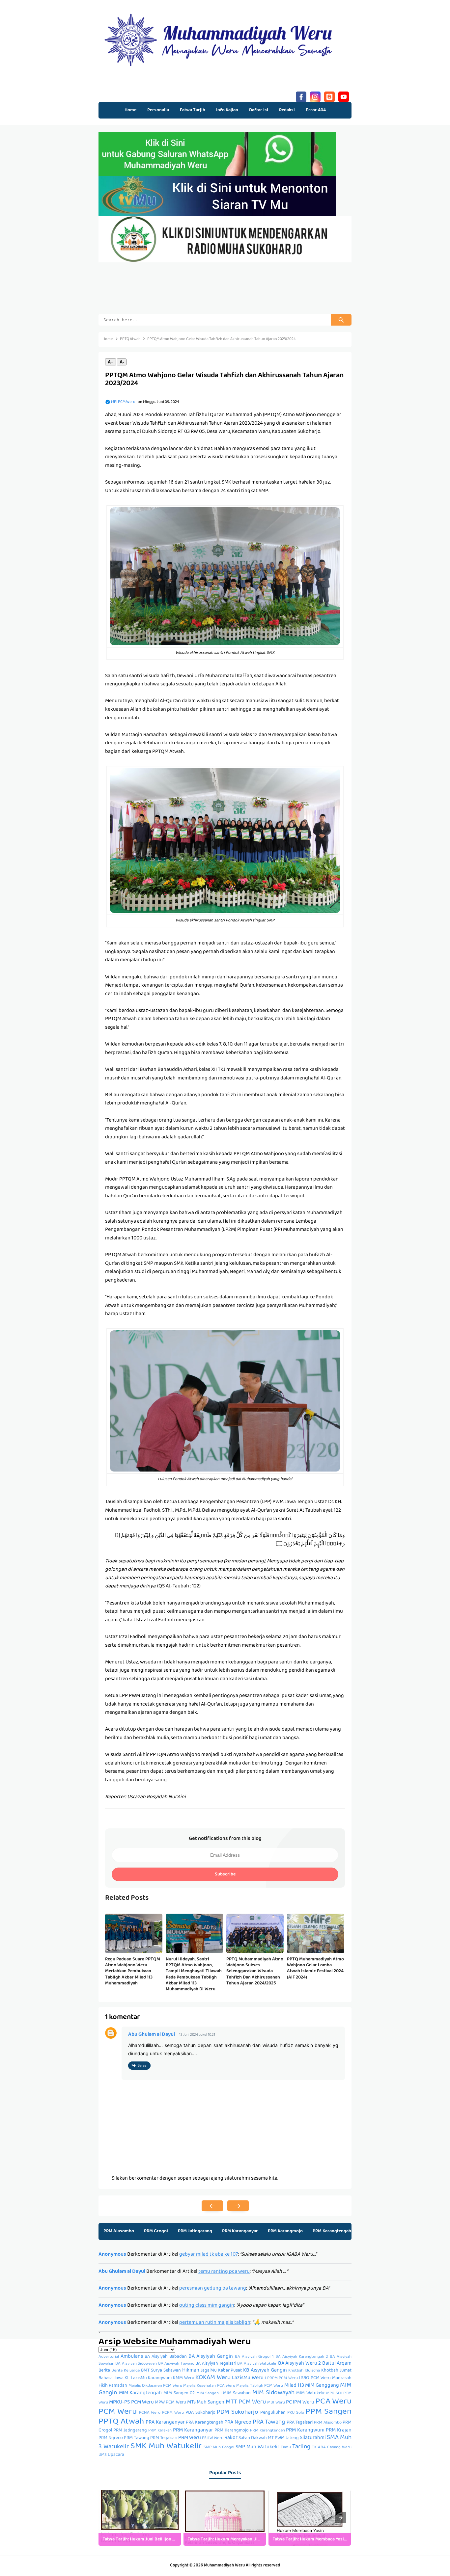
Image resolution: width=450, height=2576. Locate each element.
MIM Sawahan (237, 2393)
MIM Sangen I (209, 2394)
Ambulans (132, 2357)
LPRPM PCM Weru (281, 2378)
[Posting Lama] (238, 2206)
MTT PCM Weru (246, 2402)
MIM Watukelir (310, 2393)
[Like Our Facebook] (301, 96)
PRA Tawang (269, 2422)
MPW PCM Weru (170, 2403)
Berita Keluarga (126, 2371)
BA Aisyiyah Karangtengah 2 (302, 2357)
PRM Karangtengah (332, 2231)
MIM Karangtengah (141, 2393)
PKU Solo (296, 2413)
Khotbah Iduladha (304, 2371)
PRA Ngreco (238, 2423)
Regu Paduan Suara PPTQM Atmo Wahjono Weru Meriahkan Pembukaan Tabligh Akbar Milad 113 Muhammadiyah (133, 1971)
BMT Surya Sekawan (161, 2371)
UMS (103, 2455)
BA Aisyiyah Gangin (211, 2357)
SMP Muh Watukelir (257, 2447)
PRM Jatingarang (195, 2231)
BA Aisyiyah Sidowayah (136, 2364)
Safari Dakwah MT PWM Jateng (269, 2438)
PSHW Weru (213, 2438)
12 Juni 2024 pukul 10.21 (197, 2035)
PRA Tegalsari (300, 2423)
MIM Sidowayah (273, 2393)
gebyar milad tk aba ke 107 (209, 2255)
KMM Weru (184, 2378)
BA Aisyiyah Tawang (176, 2364)
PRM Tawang (137, 2438)
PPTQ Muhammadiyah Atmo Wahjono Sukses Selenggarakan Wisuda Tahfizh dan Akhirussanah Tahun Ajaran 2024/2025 (255, 1971)
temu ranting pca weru (224, 2272)
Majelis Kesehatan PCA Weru (209, 2386)
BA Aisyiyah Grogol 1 (254, 2357)
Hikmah (191, 2371)
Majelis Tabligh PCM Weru (260, 2386)
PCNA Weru (150, 2413)
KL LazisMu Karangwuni (148, 2378)
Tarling (301, 2447)
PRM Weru (190, 2438)
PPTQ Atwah (121, 2422)
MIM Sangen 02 (179, 2393)
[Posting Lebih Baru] (212, 2206)
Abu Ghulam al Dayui (152, 2035)
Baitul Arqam (337, 2364)
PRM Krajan (339, 2430)
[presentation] (341, 2518)
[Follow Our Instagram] (315, 96)
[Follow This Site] (329, 96)
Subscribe (225, 1874)
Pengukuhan (273, 2413)
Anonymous (112, 2255)
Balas (142, 2066)
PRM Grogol (156, 2231)
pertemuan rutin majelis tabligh (215, 2323)
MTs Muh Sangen (206, 2403)
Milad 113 (294, 2386)
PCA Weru (333, 2402)
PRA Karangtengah (205, 2423)
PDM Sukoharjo (238, 2413)
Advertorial (109, 2357)
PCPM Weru (173, 2413)
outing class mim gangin (207, 2306)
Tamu (286, 2448)
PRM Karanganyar (240, 2231)
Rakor (231, 2438)
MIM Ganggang (322, 2386)
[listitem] (140, 2518)
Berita (104, 2371)
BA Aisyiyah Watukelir (257, 2364)
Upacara (116, 2455)
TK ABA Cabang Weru (332, 2448)
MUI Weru (276, 2403)
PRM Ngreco (111, 2438)
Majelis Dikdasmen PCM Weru (155, 2386)
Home (130, 110)
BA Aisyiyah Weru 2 (299, 2364)
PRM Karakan (160, 2431)
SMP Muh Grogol (219, 2448)
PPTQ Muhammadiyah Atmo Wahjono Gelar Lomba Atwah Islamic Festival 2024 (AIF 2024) (315, 1968)
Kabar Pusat (230, 2371)
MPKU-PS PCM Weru (131, 2403)
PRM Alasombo (119, 2231)
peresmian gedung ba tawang (213, 2289)
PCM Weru (118, 2412)
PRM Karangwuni (305, 2430)
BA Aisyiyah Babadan (166, 2357)
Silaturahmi (313, 2438)
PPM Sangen (328, 2412)
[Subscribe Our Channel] (344, 96)
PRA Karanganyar (165, 2423)
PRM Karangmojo (285, 2231)
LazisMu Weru (248, 2378)
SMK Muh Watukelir (166, 2447)
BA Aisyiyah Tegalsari (216, 2364)
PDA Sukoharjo (200, 2413)
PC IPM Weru (300, 2403)
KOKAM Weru (213, 2378)
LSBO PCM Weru (315, 2378)
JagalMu (209, 2371)
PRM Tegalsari (164, 2438)
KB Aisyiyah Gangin (265, 2371)
